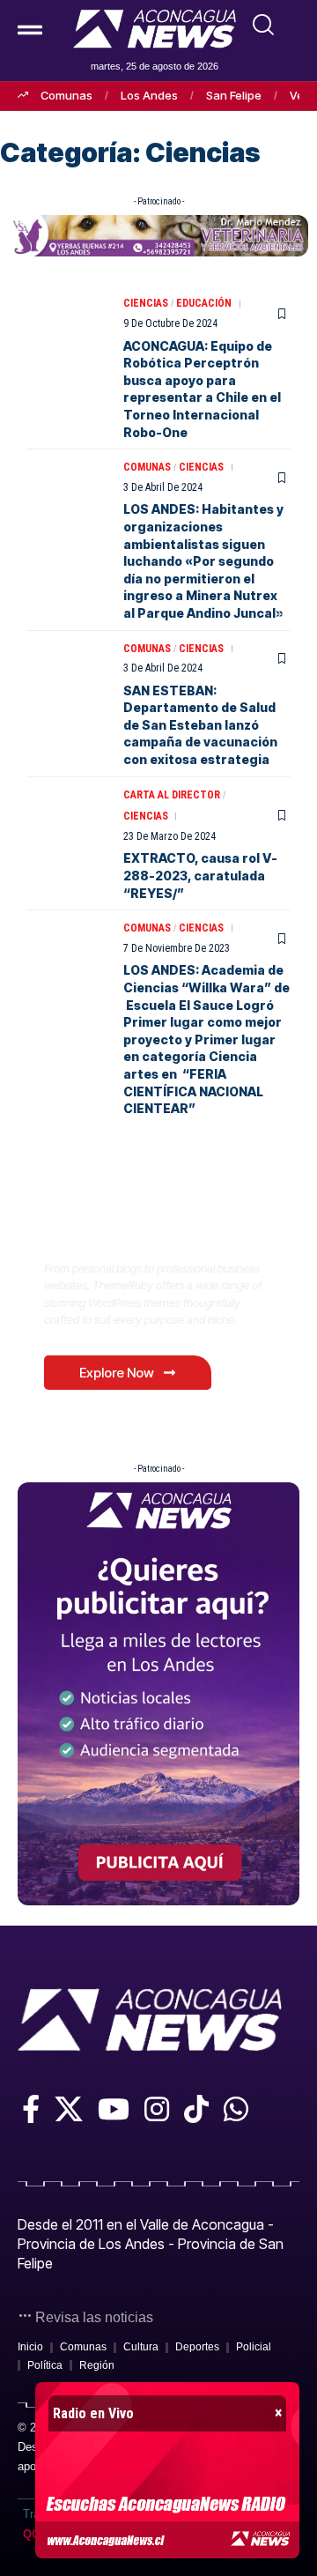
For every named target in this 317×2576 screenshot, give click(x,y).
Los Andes (149, 95)
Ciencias (146, 303)
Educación (204, 303)
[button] (263, 25)
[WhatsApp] (236, 2109)
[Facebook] (31, 2109)
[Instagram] (157, 2109)
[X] (69, 2109)
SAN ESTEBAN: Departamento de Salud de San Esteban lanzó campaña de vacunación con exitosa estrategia (200, 725)
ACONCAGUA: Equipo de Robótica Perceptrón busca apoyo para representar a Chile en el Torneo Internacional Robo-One (202, 389)
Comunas (66, 95)
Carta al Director (172, 795)
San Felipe (234, 95)
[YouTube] (114, 2109)
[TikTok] (196, 2109)
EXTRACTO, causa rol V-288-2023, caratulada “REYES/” (200, 875)
